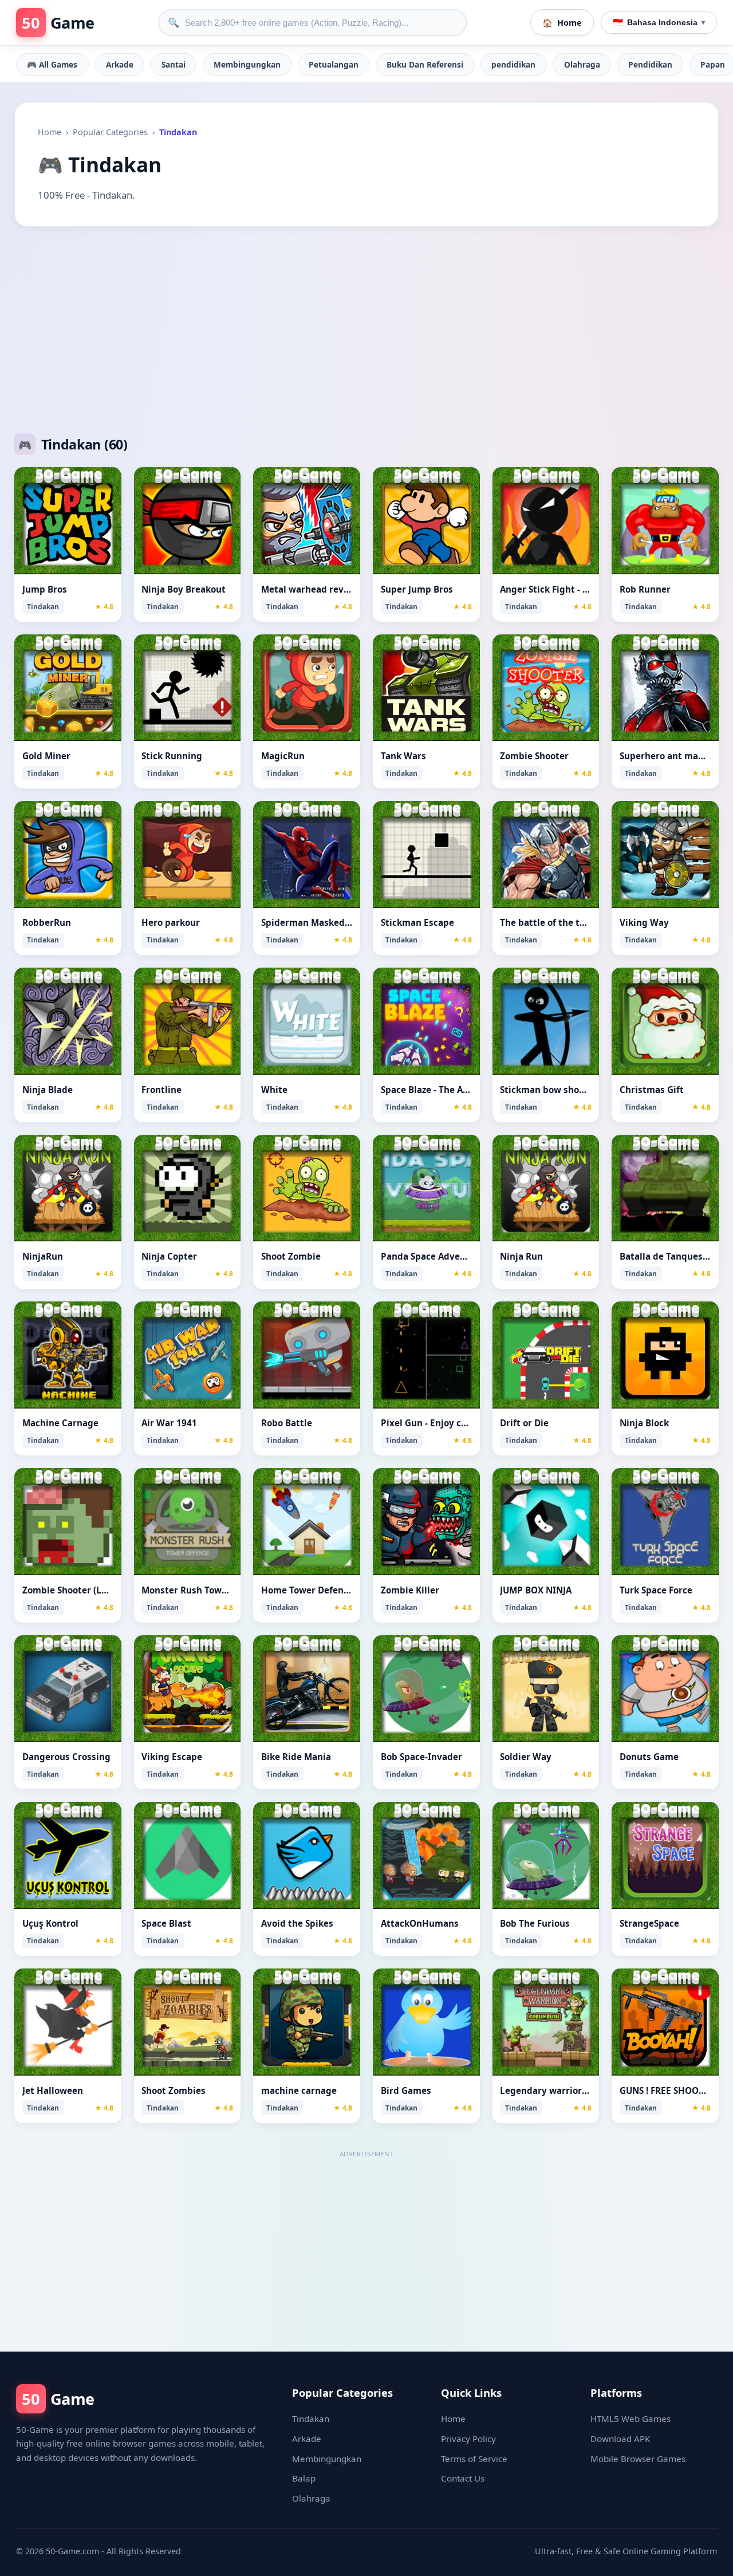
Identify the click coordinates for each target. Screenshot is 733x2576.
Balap (304, 2478)
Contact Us (463, 2478)
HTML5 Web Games (630, 2419)
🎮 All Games (52, 64)
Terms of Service (474, 2459)
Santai (174, 64)
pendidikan (513, 64)
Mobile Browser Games (638, 2459)
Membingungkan (247, 64)
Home (50, 132)
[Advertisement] (366, 330)
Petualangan (334, 64)
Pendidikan (650, 64)
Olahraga (582, 64)
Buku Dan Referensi (425, 64)
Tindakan (311, 2419)
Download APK (620, 2439)
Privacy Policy (468, 2439)
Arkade (120, 64)
